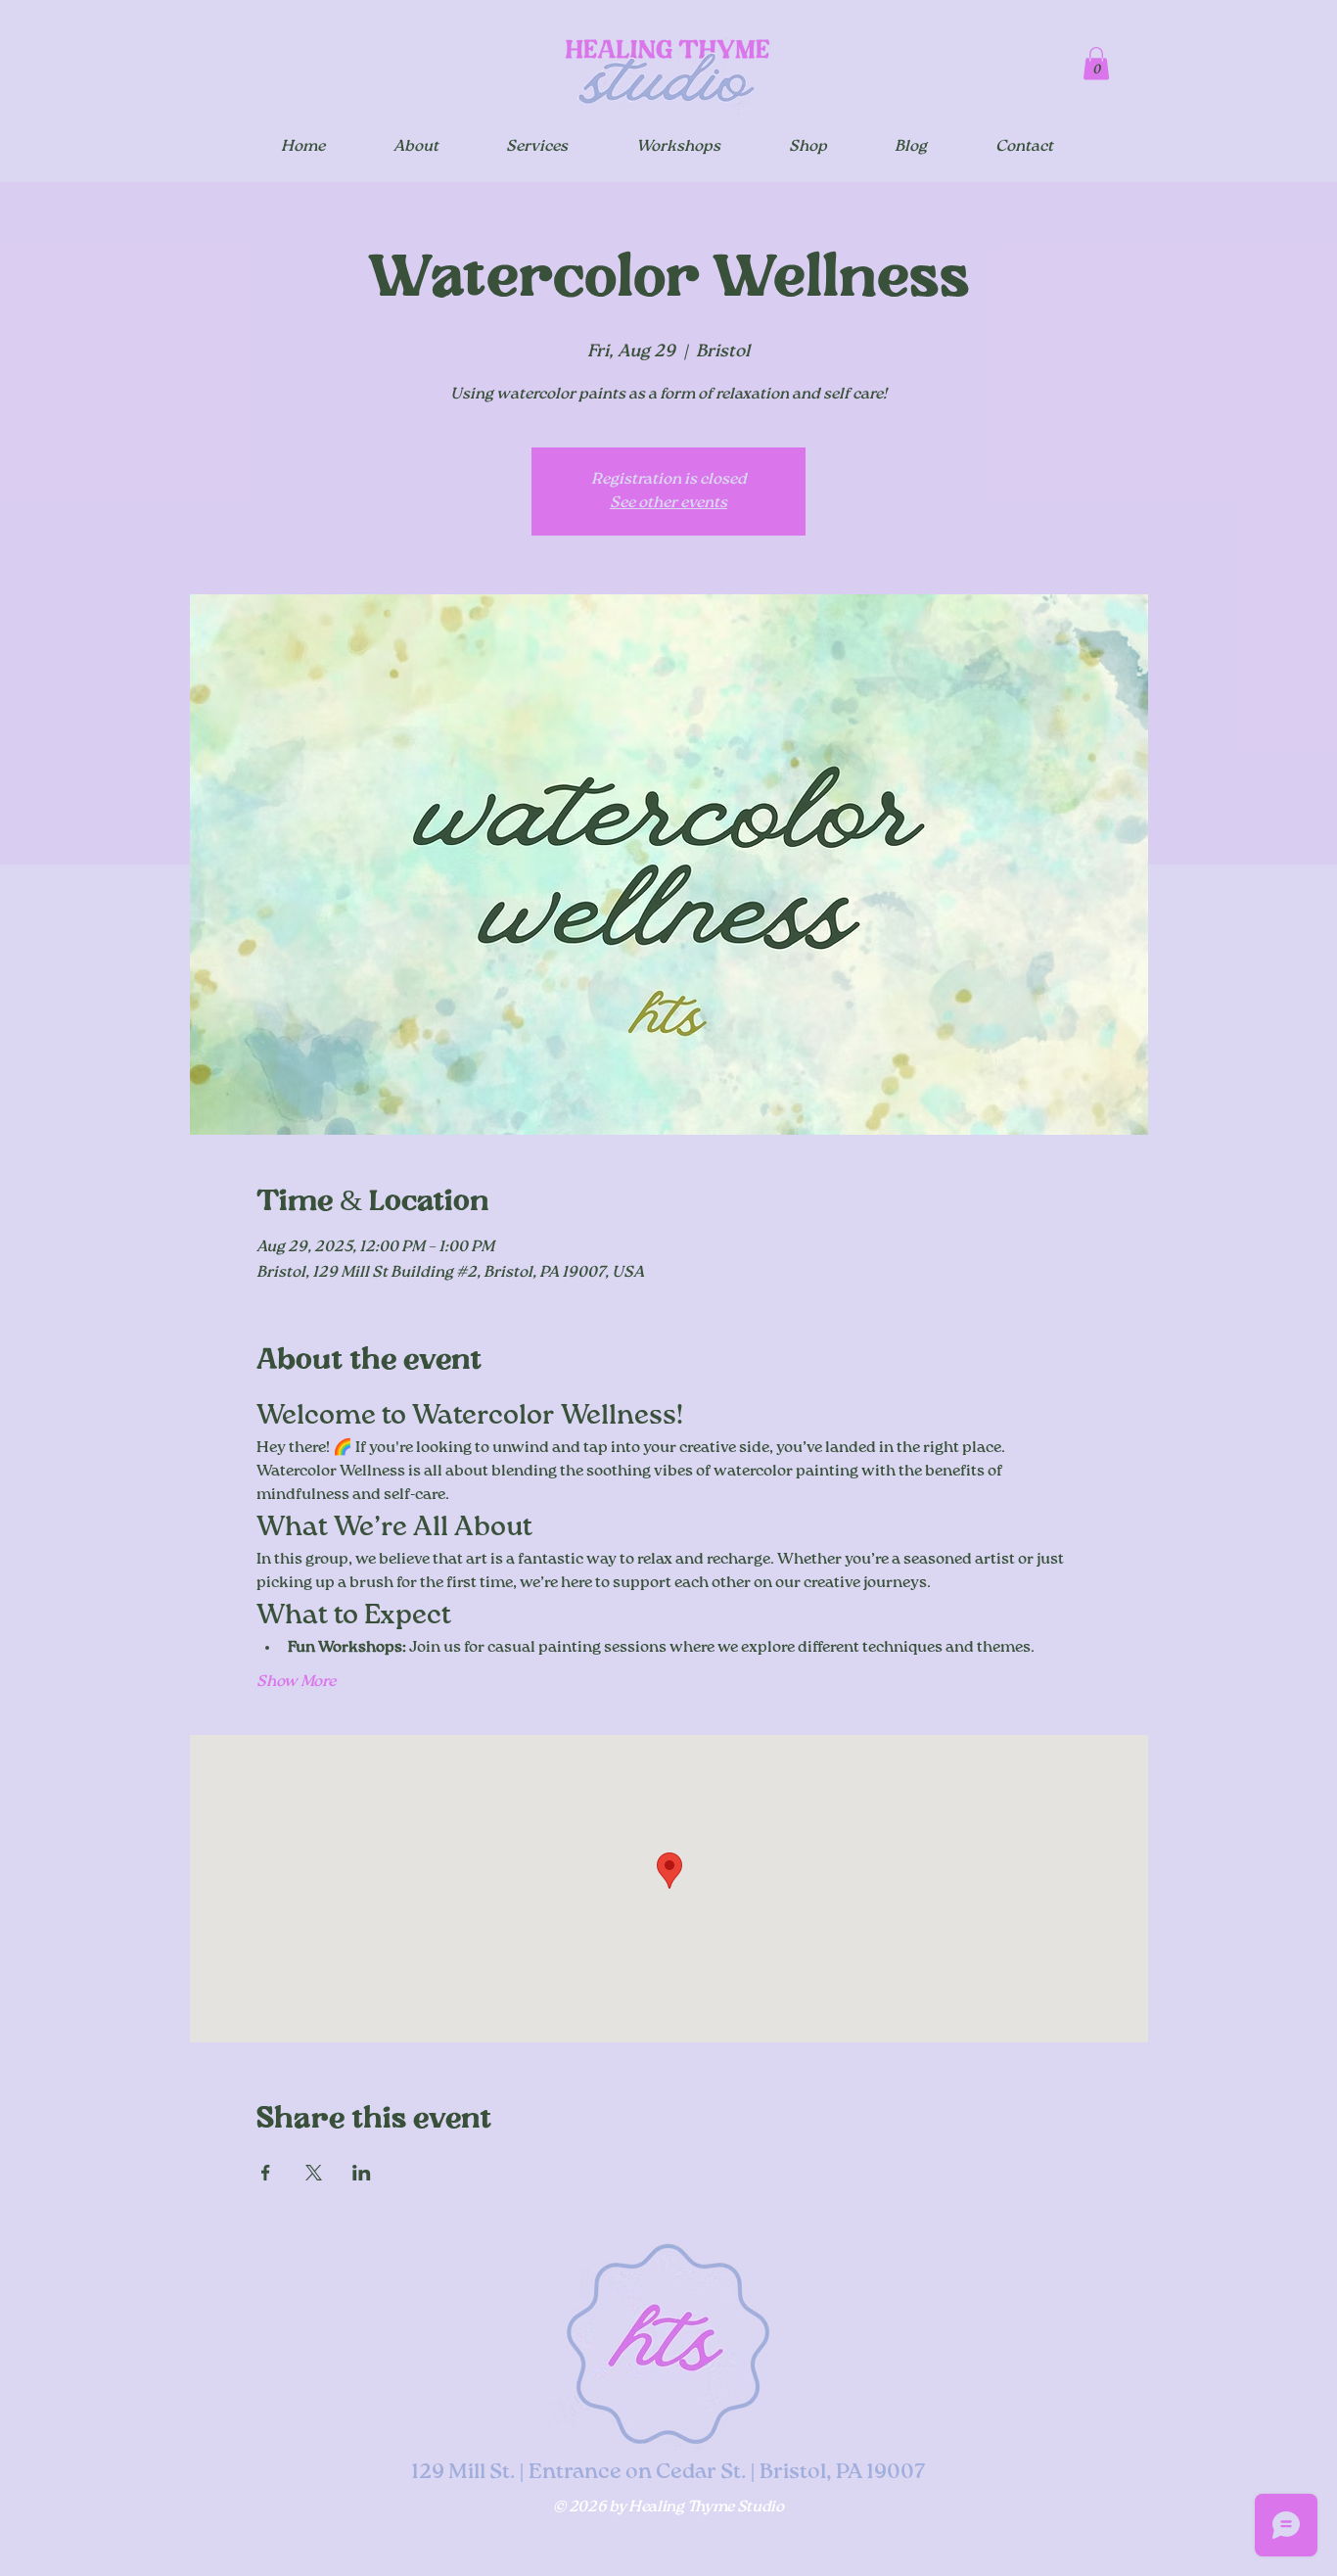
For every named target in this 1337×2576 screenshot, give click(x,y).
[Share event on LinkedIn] (362, 2173)
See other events (668, 503)
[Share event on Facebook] (266, 2173)
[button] (1096, 63)
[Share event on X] (314, 2173)
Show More (296, 1682)
